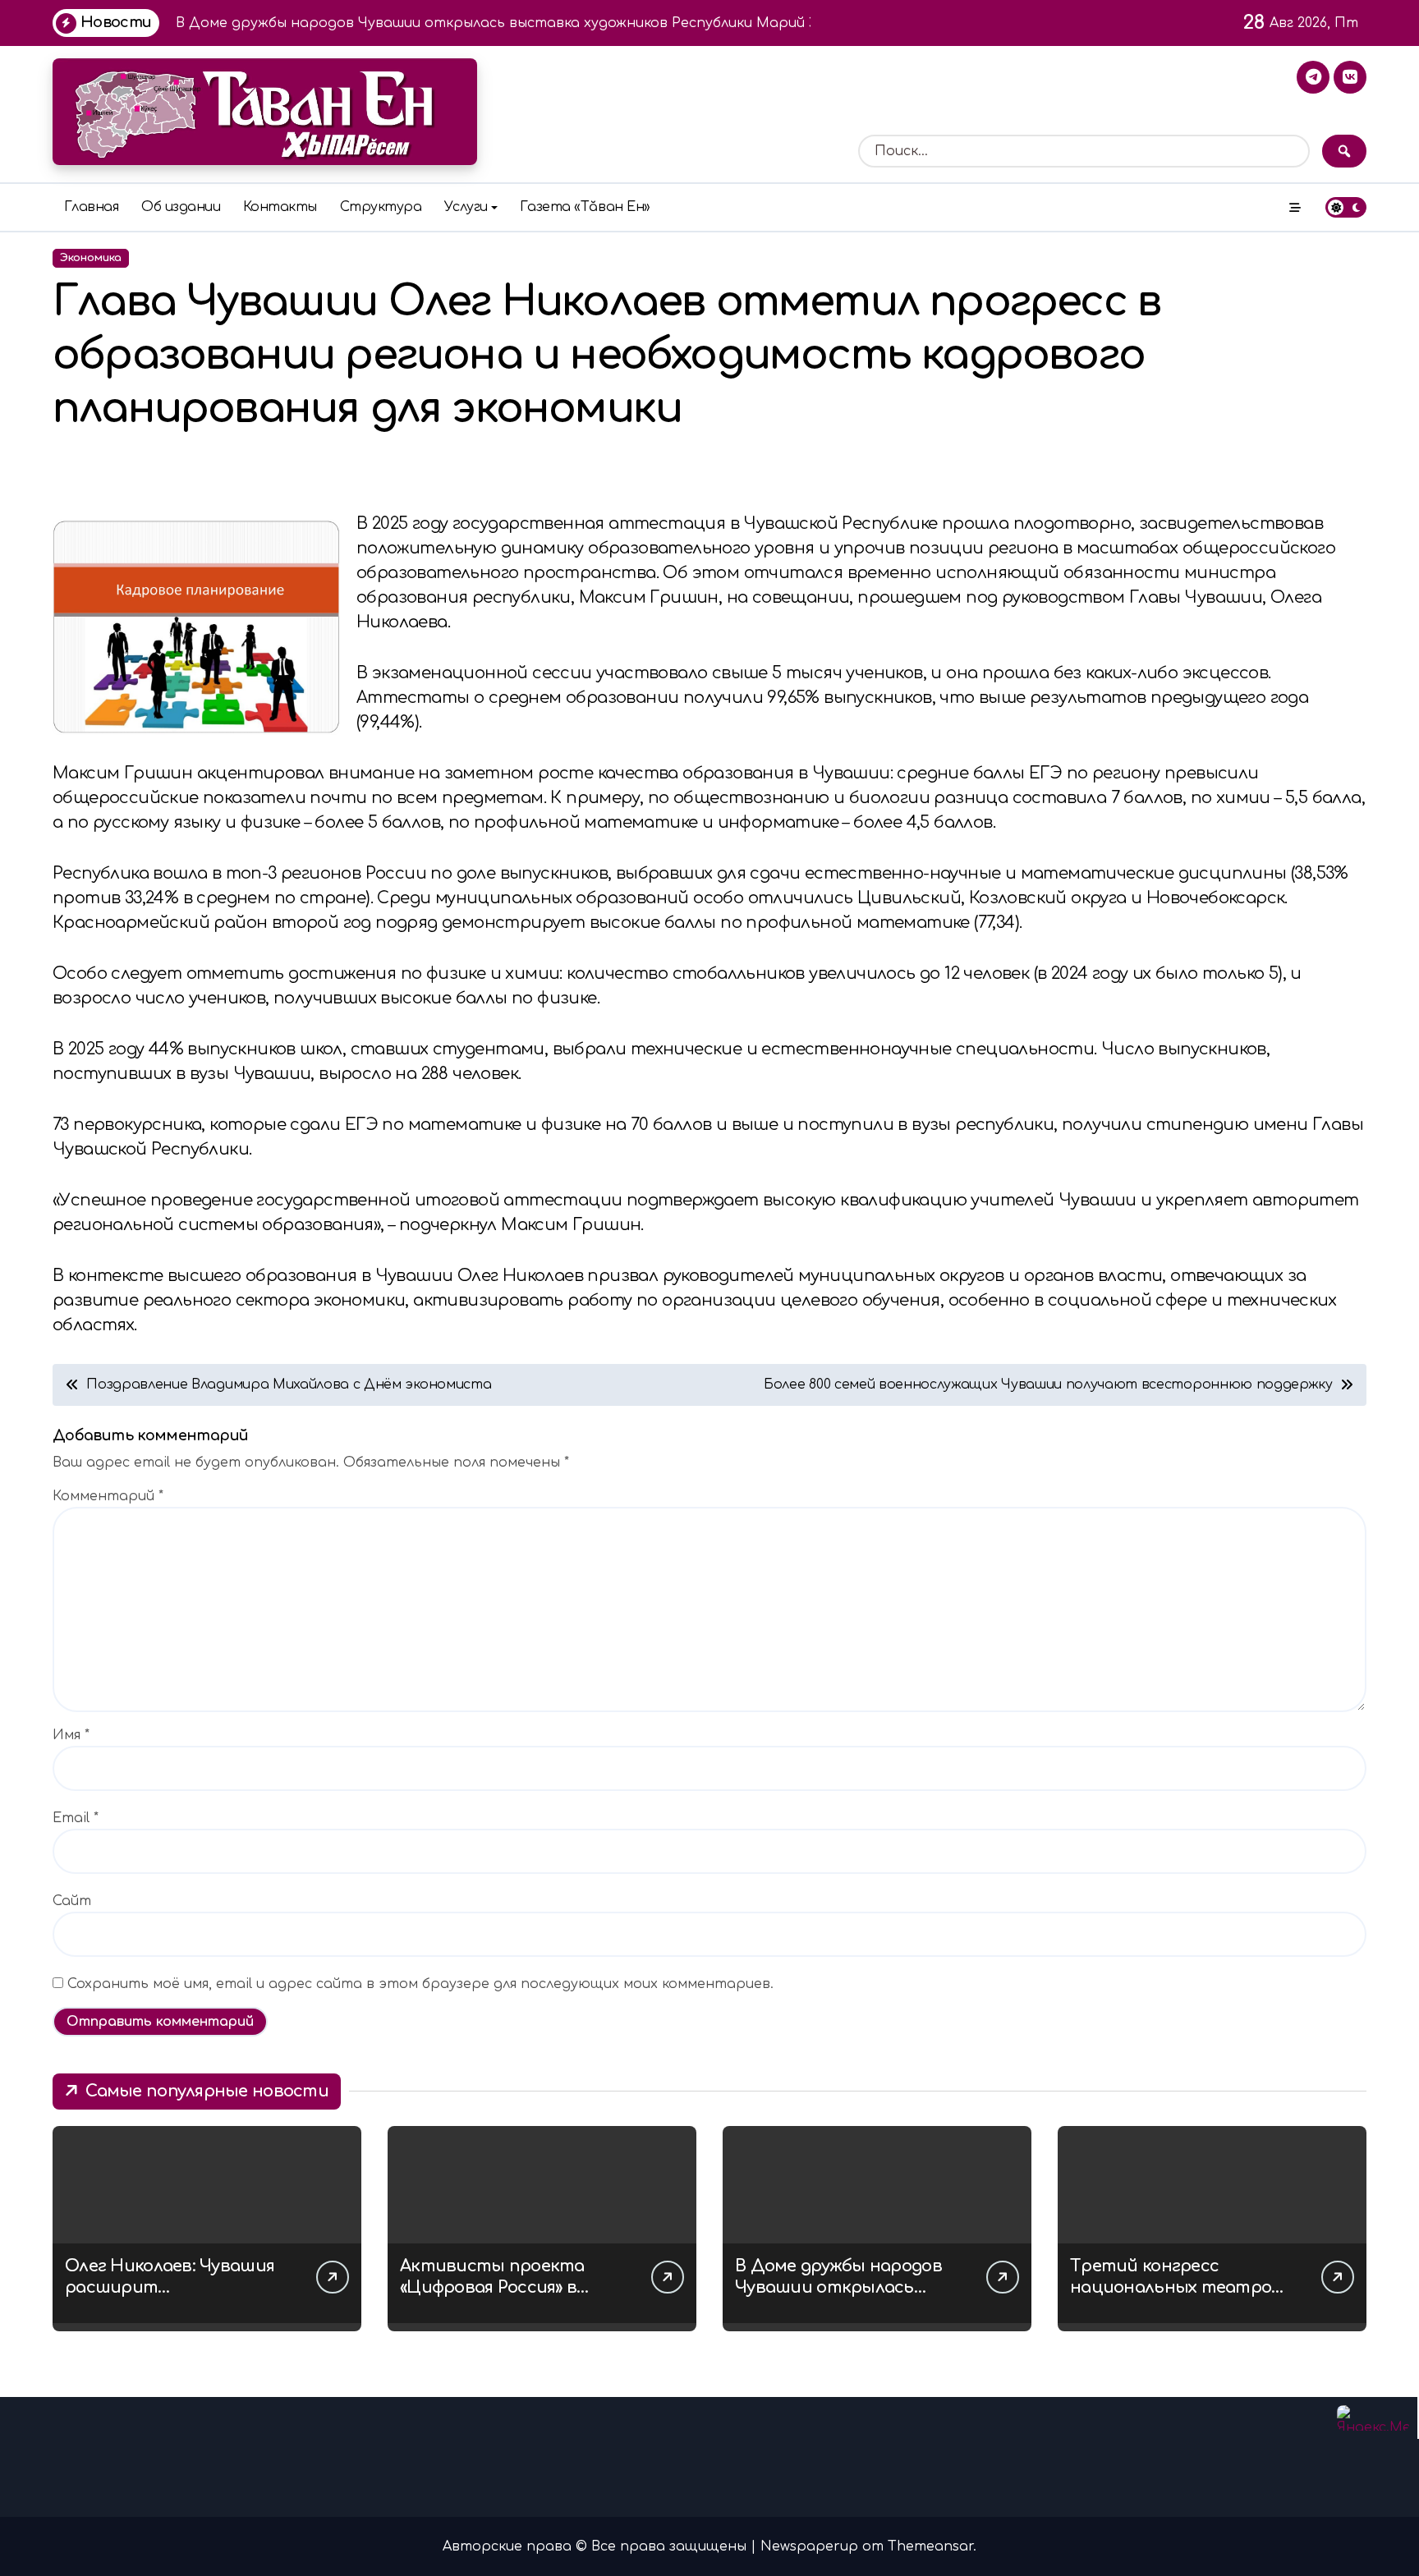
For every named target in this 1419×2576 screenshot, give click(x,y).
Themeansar (930, 2546)
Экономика (91, 258)
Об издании (181, 207)
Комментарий (108, 1496)
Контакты (280, 207)
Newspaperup (809, 2546)
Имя (71, 1735)
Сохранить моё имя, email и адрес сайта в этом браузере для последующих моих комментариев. (420, 1984)
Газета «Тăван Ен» (585, 207)
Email (76, 1818)
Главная (92, 207)
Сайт (72, 1901)
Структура (381, 207)
